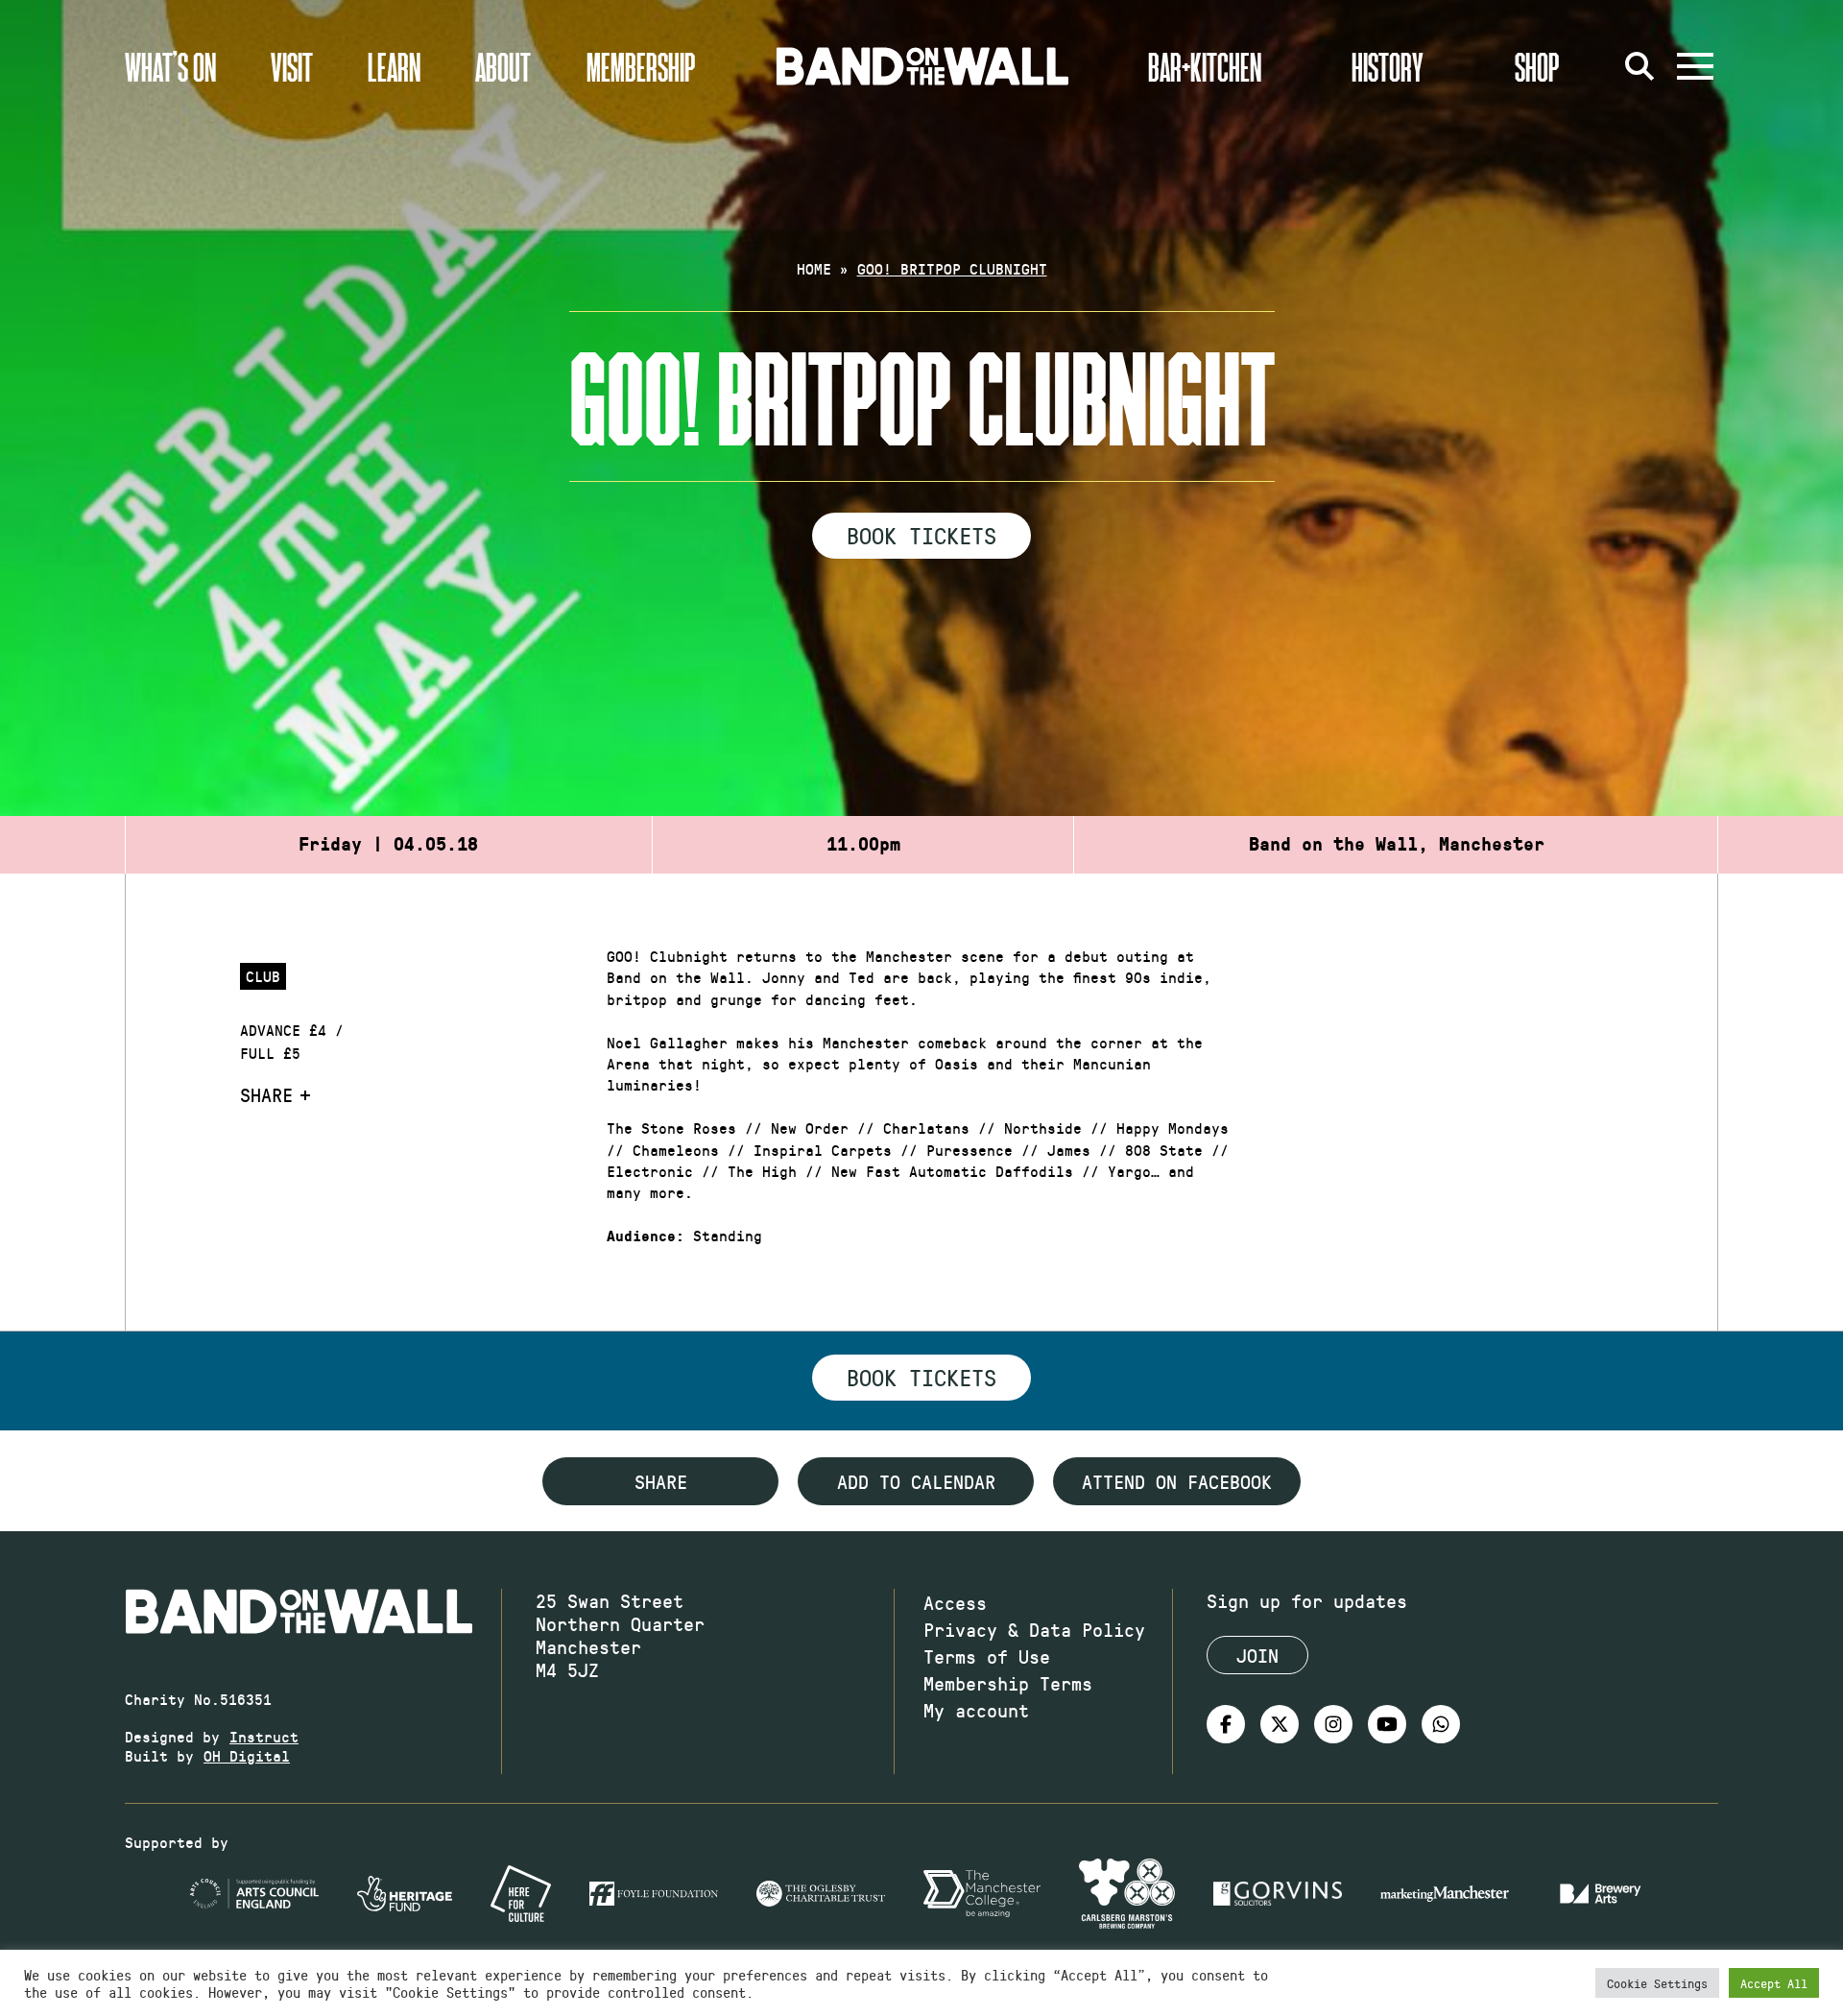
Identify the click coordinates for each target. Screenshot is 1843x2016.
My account (976, 1710)
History (1388, 66)
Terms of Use (987, 1656)
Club (263, 976)
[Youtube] (1387, 1724)
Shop (1537, 66)
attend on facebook (1177, 1481)
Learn (394, 66)
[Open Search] (1640, 66)
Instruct (264, 1736)
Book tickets (921, 1377)
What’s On (170, 66)
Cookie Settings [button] (1657, 1983)
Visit (292, 66)
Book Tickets (921, 535)
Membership (641, 66)
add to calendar (916, 1481)
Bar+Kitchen (1205, 66)
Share (266, 1094)
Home (814, 268)
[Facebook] (1226, 1724)
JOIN (1257, 1655)
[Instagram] (1333, 1724)
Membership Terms (1008, 1683)
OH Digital (247, 1755)
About (503, 66)
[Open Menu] (1695, 66)
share (661, 1481)
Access (955, 1602)
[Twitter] (1280, 1724)
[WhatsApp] (1441, 1724)
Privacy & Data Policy (1034, 1629)
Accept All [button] (1774, 1983)
